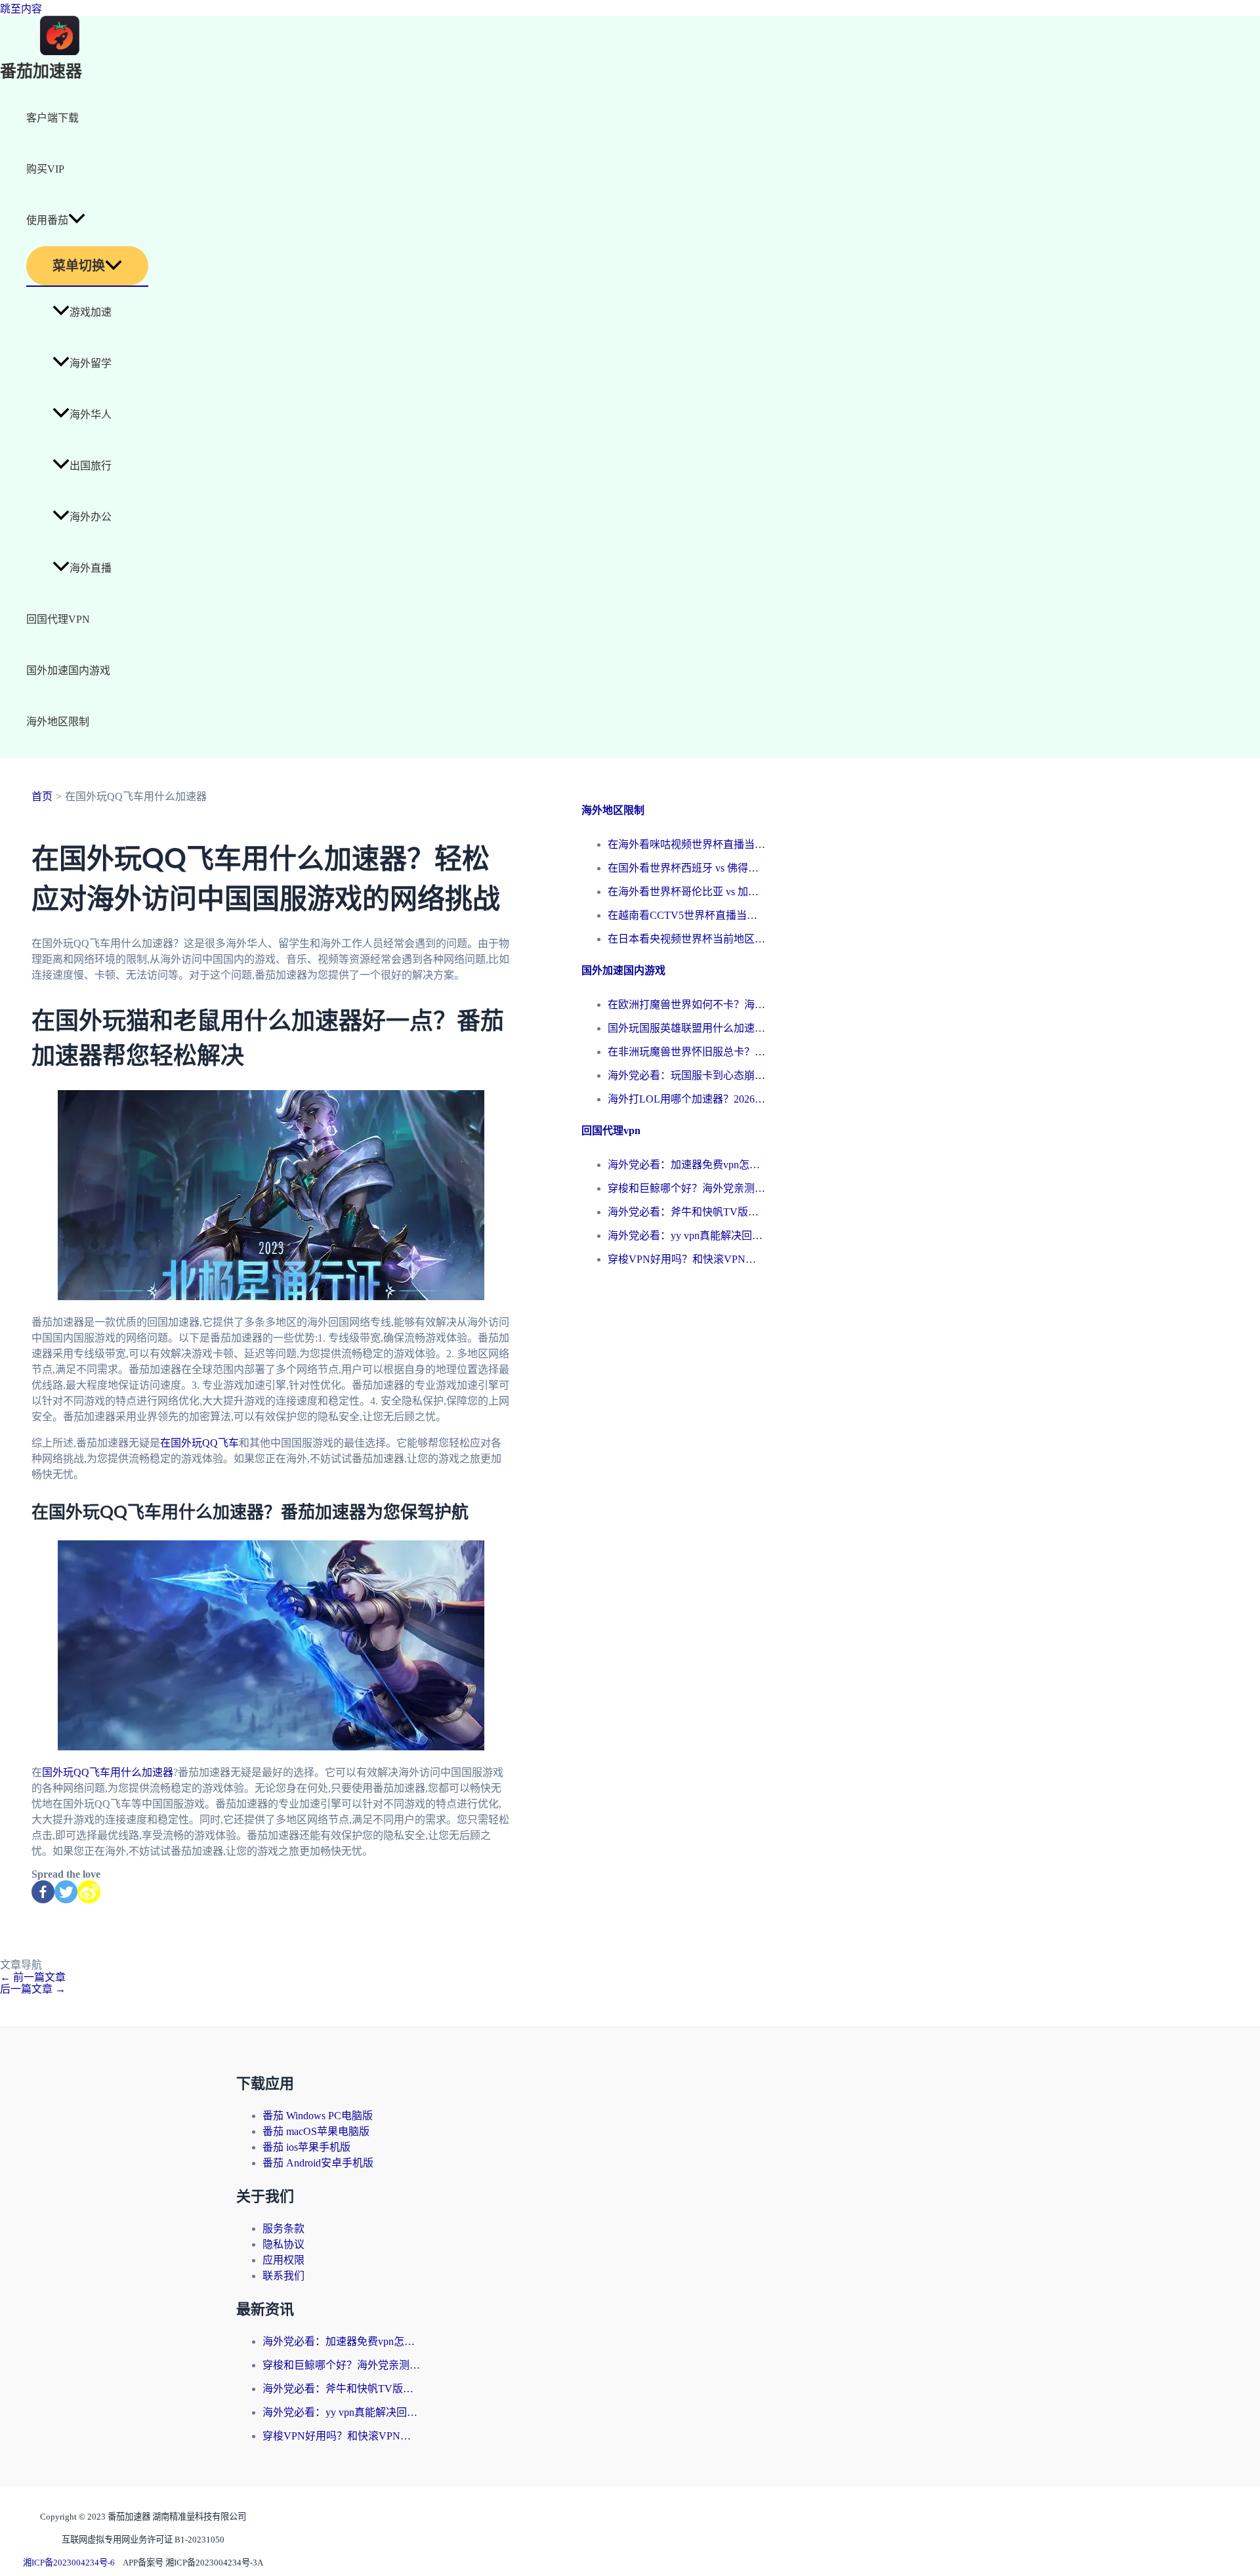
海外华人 (91, 414)
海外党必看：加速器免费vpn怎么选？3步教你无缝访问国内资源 (686, 1165)
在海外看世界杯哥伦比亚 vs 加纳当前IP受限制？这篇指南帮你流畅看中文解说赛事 (686, 892)
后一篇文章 (33, 1989)
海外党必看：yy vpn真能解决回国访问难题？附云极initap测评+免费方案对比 (686, 1235)
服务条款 (283, 2228)
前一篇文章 (33, 1977)
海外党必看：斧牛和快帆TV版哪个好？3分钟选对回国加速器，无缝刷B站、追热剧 (686, 1212)
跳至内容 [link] (21, 9)
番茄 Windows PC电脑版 (318, 2116)
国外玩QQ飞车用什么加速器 (108, 1772)
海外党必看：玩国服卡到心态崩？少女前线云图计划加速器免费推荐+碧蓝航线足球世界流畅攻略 (686, 1075)
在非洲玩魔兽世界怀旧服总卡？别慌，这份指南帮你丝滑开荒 (686, 1052)
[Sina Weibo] (89, 1892)
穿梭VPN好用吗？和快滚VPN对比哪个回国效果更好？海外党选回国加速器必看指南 (686, 1259)
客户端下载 (52, 118)
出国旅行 (91, 466)
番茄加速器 (41, 72)
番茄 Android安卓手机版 (318, 2163)
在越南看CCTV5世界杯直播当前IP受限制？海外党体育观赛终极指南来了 (686, 915)
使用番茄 (47, 220)
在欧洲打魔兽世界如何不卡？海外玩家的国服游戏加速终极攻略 (686, 1004)
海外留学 (91, 363)
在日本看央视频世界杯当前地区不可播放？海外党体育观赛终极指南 (686, 939)
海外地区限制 (58, 722)
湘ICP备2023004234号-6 (69, 2563)
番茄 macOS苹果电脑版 (316, 2131)
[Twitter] (66, 1892)
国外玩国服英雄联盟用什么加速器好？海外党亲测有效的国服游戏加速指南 (686, 1028)
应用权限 (283, 2260)
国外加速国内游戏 (68, 670)
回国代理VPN (58, 619)
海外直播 (91, 568)
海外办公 (91, 517)
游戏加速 (91, 312)
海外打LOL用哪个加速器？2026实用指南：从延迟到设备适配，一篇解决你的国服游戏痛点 (686, 1099)
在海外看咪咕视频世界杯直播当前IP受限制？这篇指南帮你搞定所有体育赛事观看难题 (686, 844)
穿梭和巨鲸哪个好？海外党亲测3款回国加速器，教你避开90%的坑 (686, 1188)
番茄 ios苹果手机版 (306, 2147)
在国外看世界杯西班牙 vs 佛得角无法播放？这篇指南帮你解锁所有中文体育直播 (686, 868)
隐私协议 (283, 2244)
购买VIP (45, 169)
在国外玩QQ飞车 (199, 1443)
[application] (77, 221)
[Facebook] (43, 1892)
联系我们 (283, 2276)
